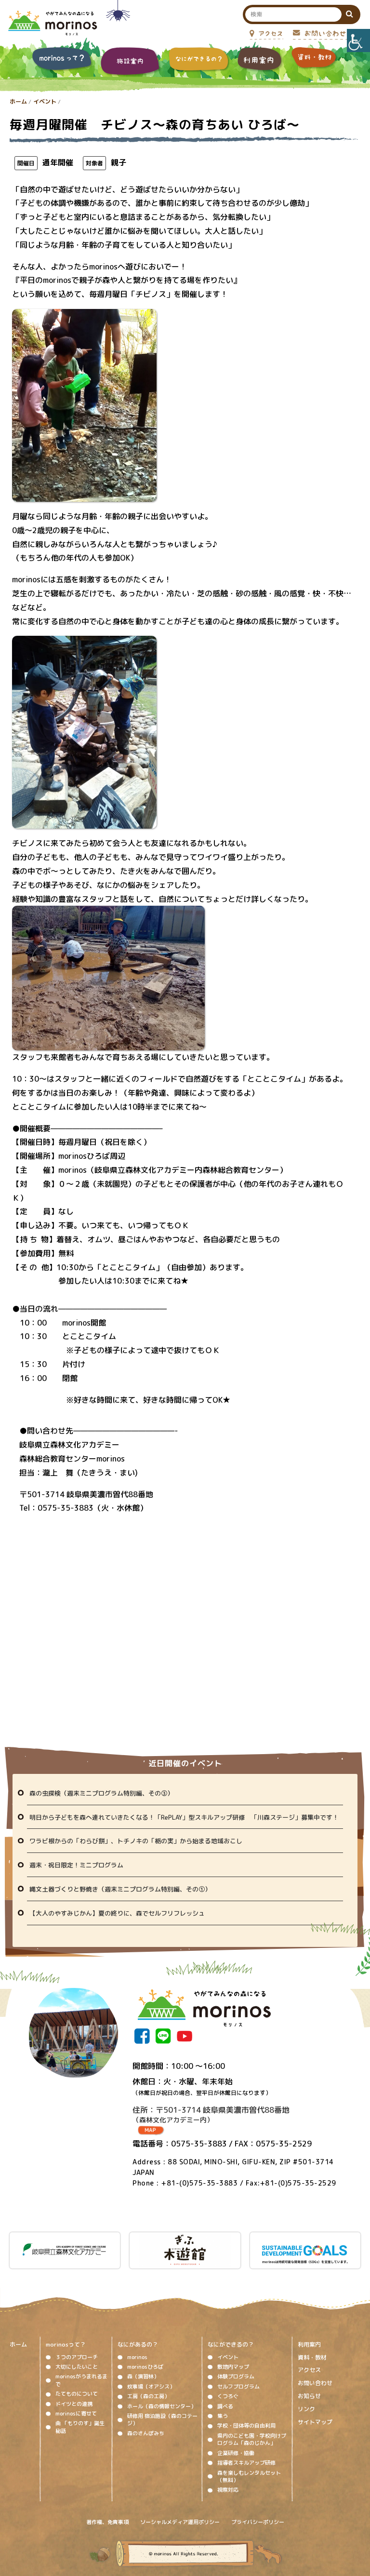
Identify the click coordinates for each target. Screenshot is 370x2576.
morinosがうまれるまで (81, 2380)
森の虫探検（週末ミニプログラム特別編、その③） (101, 1793)
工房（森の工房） (148, 2396)
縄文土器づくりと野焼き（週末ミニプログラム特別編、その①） (120, 1889)
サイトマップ (315, 2422)
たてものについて (77, 2394)
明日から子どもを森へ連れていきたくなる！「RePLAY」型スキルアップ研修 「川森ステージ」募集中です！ (184, 1817)
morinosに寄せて (76, 2414)
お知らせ (309, 2396)
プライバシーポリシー (258, 2522)
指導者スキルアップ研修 (246, 2463)
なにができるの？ (231, 2344)
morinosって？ (66, 2344)
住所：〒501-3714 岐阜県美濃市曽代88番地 (211, 2114)
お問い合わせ (315, 2383)
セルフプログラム (238, 2387)
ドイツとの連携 (74, 2404)
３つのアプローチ (77, 2357)
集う (223, 2416)
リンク (306, 2409)
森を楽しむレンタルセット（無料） (249, 2476)
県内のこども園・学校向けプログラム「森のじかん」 (252, 2439)
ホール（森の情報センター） (162, 2406)
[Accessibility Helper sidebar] (358, 40)
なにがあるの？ (138, 2344)
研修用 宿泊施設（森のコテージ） (162, 2420)
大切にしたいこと (77, 2367)
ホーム (18, 101)
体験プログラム (236, 2376)
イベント (45, 101)
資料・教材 (312, 2358)
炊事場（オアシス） (151, 2387)
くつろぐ (228, 2396)
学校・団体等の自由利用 (246, 2426)
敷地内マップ (233, 2367)
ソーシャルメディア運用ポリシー (180, 2522)
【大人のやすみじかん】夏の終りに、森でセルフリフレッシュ (117, 1913)
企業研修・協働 (236, 2453)
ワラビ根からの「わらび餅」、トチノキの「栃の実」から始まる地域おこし (136, 1841)
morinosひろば (145, 2367)
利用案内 (309, 2345)
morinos (137, 2357)
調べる (225, 2406)
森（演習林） (143, 2376)
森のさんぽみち (146, 2433)
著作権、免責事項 (107, 2522)
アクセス (309, 2370)
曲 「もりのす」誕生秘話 (80, 2427)
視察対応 (228, 2490)
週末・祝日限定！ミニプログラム (76, 1865)
